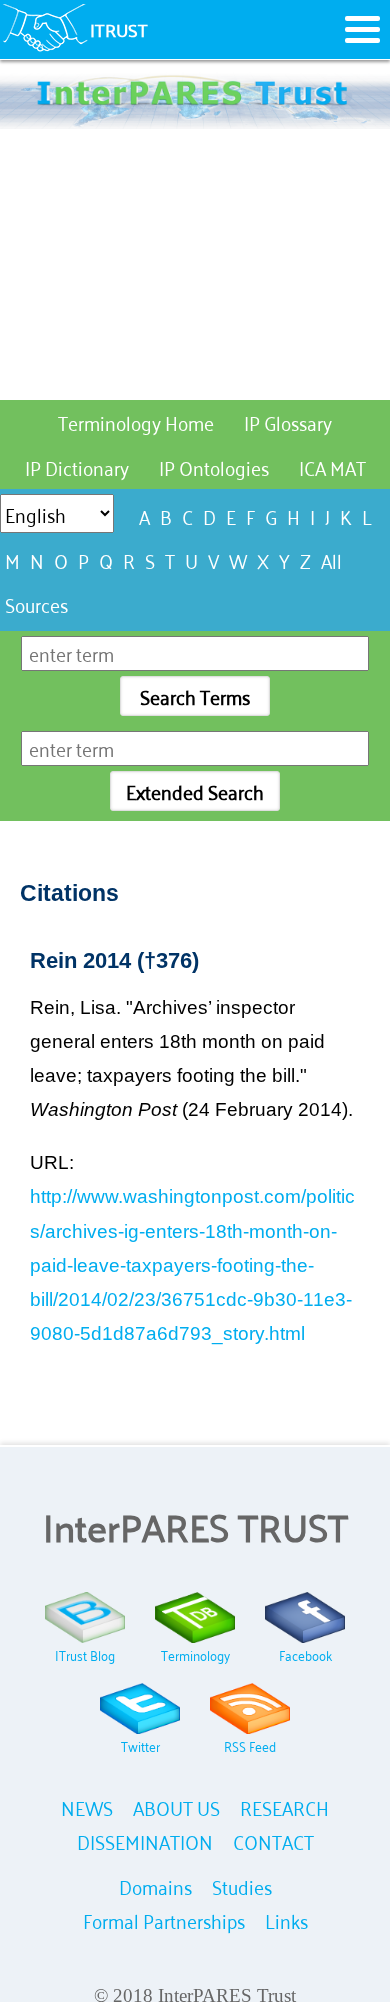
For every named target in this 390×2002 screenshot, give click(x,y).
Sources (36, 603)
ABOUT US (176, 1806)
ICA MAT (332, 466)
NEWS (87, 1806)
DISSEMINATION (145, 1840)
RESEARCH (284, 1806)
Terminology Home (136, 421)
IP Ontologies (214, 466)
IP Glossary (288, 421)
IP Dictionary (77, 466)
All (331, 559)
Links (286, 1919)
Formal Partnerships (164, 1919)
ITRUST (119, 29)
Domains (155, 1885)
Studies (242, 1885)
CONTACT (273, 1840)
